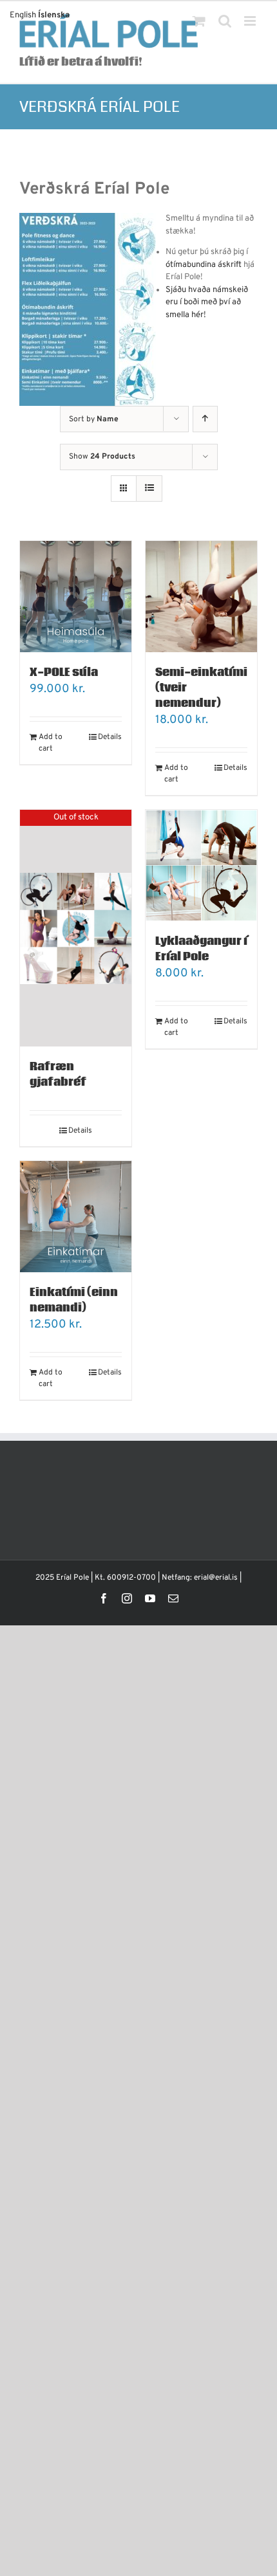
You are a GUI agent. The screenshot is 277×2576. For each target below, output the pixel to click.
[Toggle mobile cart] (199, 21)
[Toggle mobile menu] (251, 21)
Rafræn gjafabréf (58, 1074)
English (23, 15)
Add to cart (51, 743)
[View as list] (149, 489)
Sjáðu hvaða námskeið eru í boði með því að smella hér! (207, 303)
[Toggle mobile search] (225, 21)
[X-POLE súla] (76, 597)
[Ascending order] (205, 419)
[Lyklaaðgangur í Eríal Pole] (201, 865)
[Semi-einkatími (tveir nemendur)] (201, 597)
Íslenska (54, 15)
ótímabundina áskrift (204, 265)
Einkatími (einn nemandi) (74, 1300)
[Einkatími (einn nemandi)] (76, 1217)
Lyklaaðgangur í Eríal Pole (201, 949)
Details (110, 737)
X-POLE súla (64, 672)
